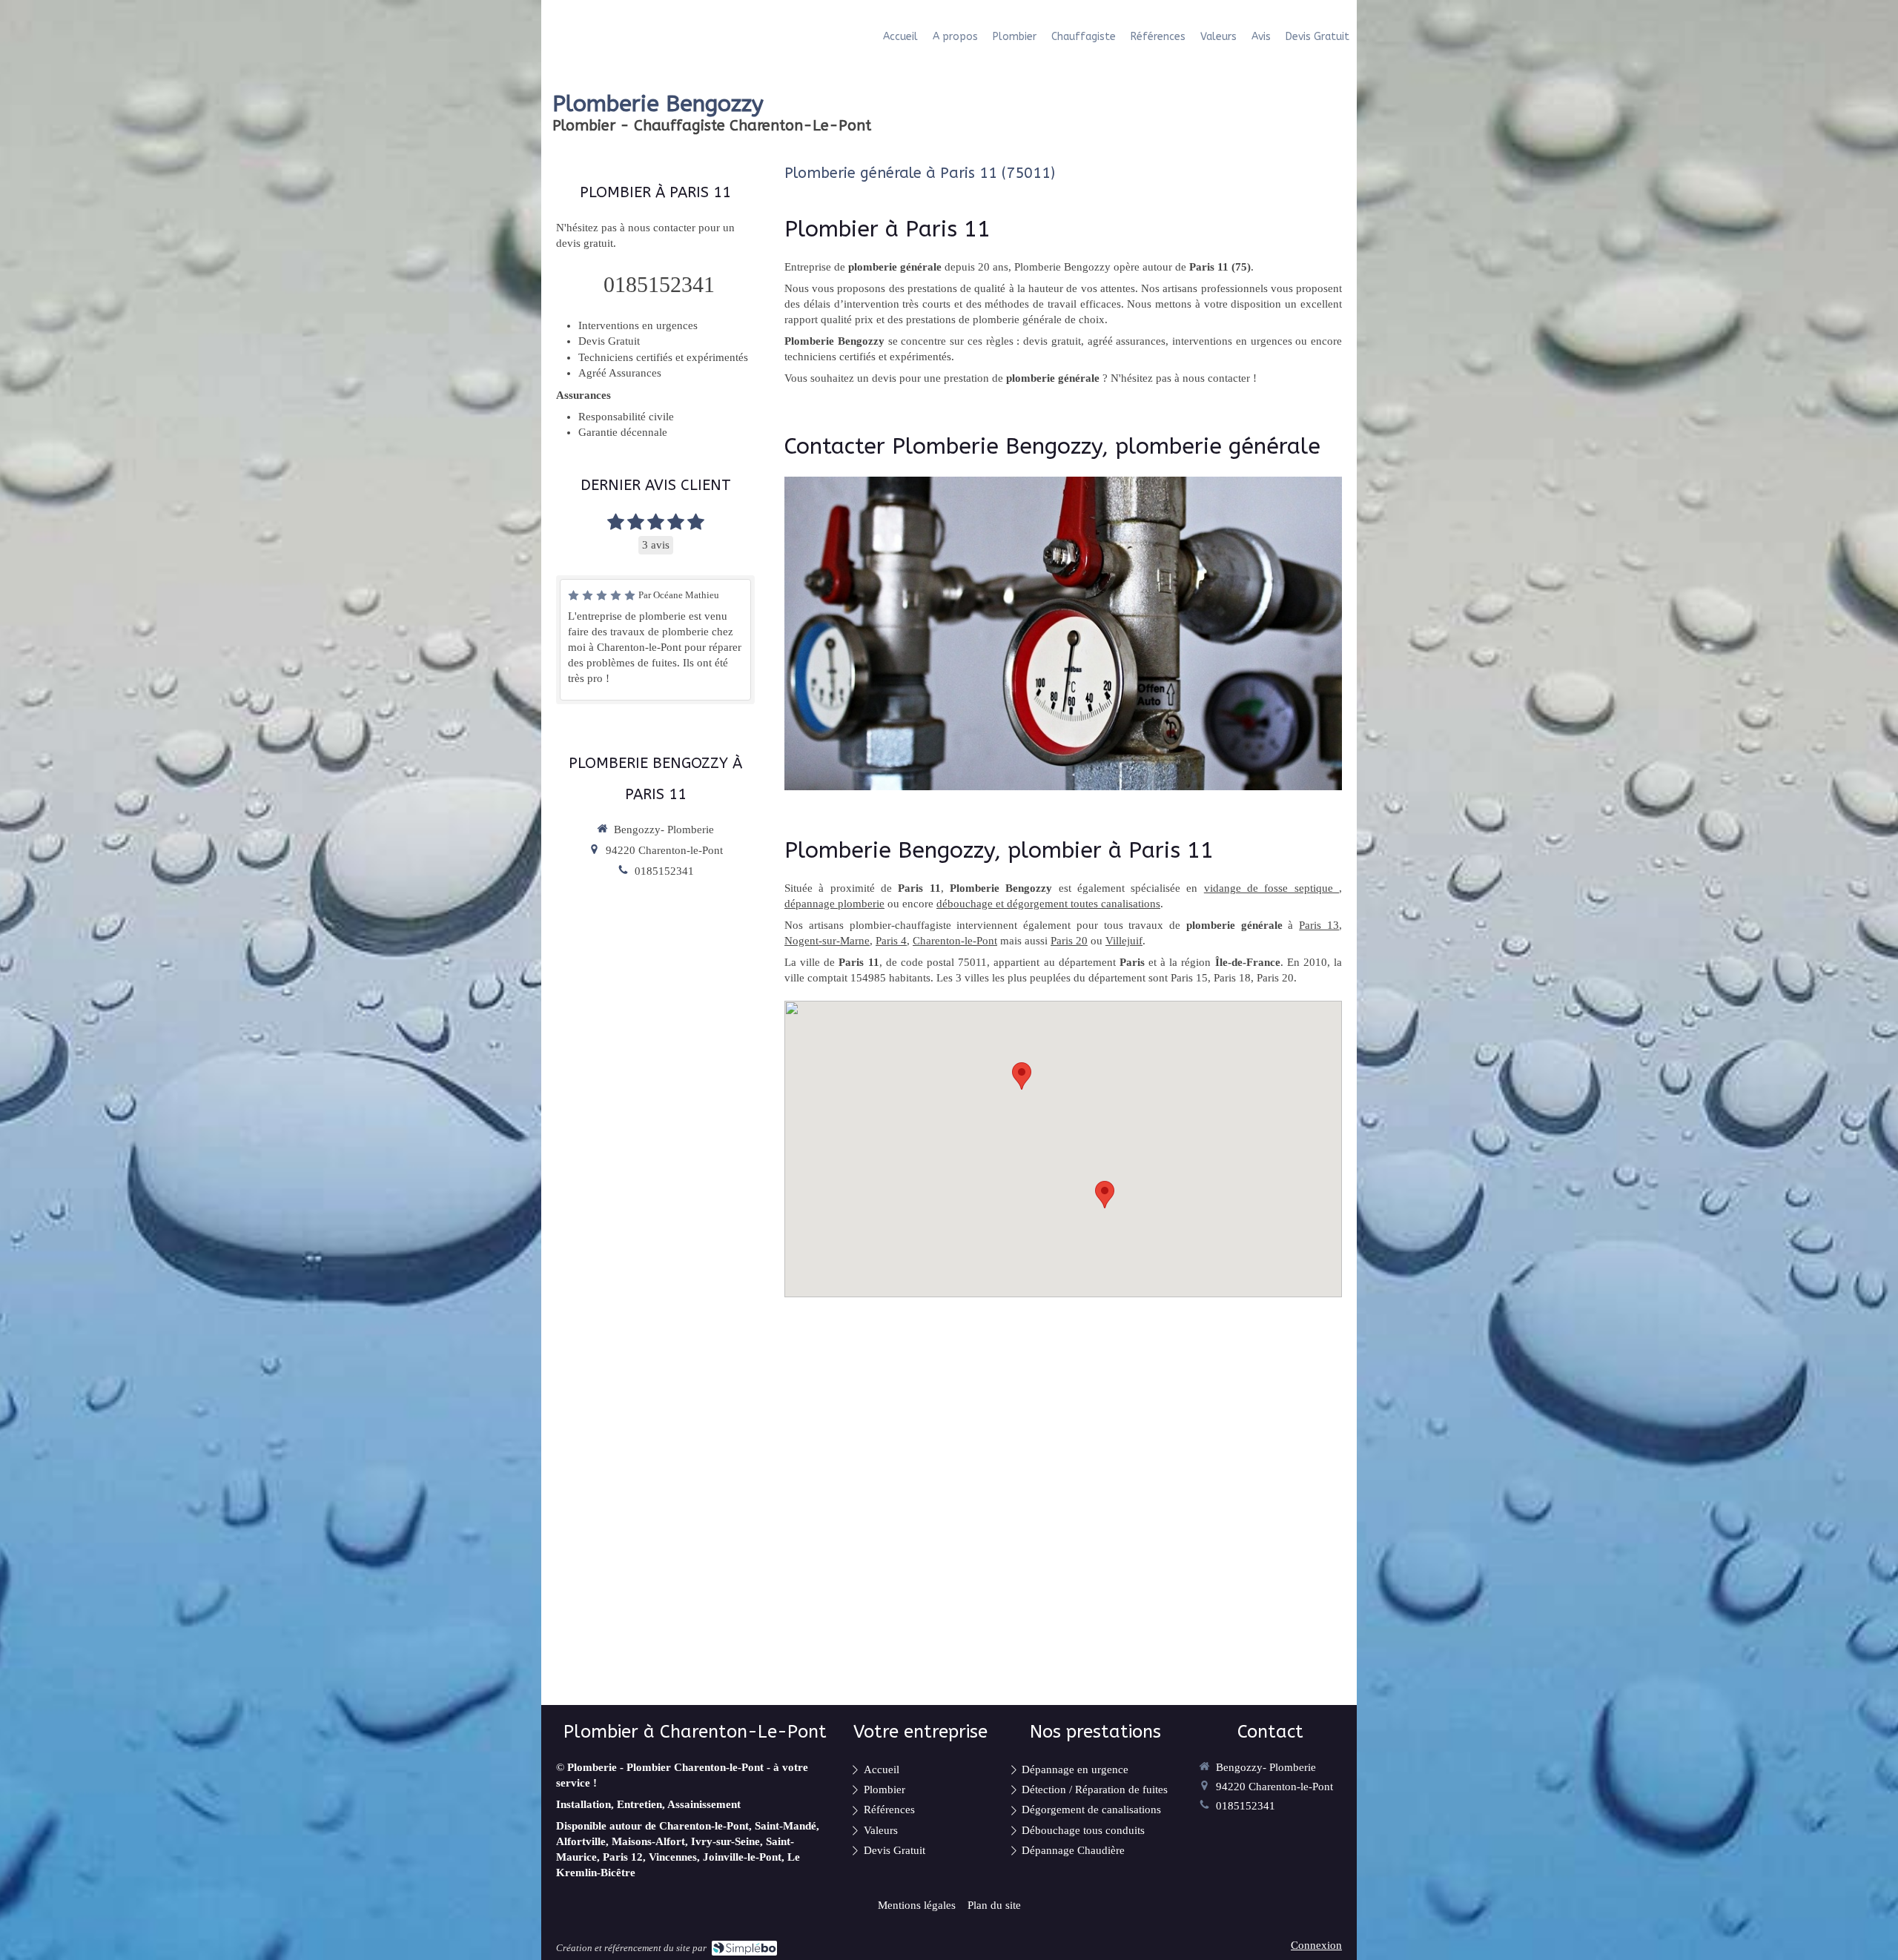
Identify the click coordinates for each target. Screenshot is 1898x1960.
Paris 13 (1319, 925)
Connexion (1316, 1945)
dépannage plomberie (834, 904)
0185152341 (659, 284)
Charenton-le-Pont (955, 941)
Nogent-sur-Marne (827, 941)
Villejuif (1124, 941)
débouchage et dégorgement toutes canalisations (1048, 904)
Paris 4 (891, 941)
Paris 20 (1069, 941)
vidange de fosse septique (1272, 888)
